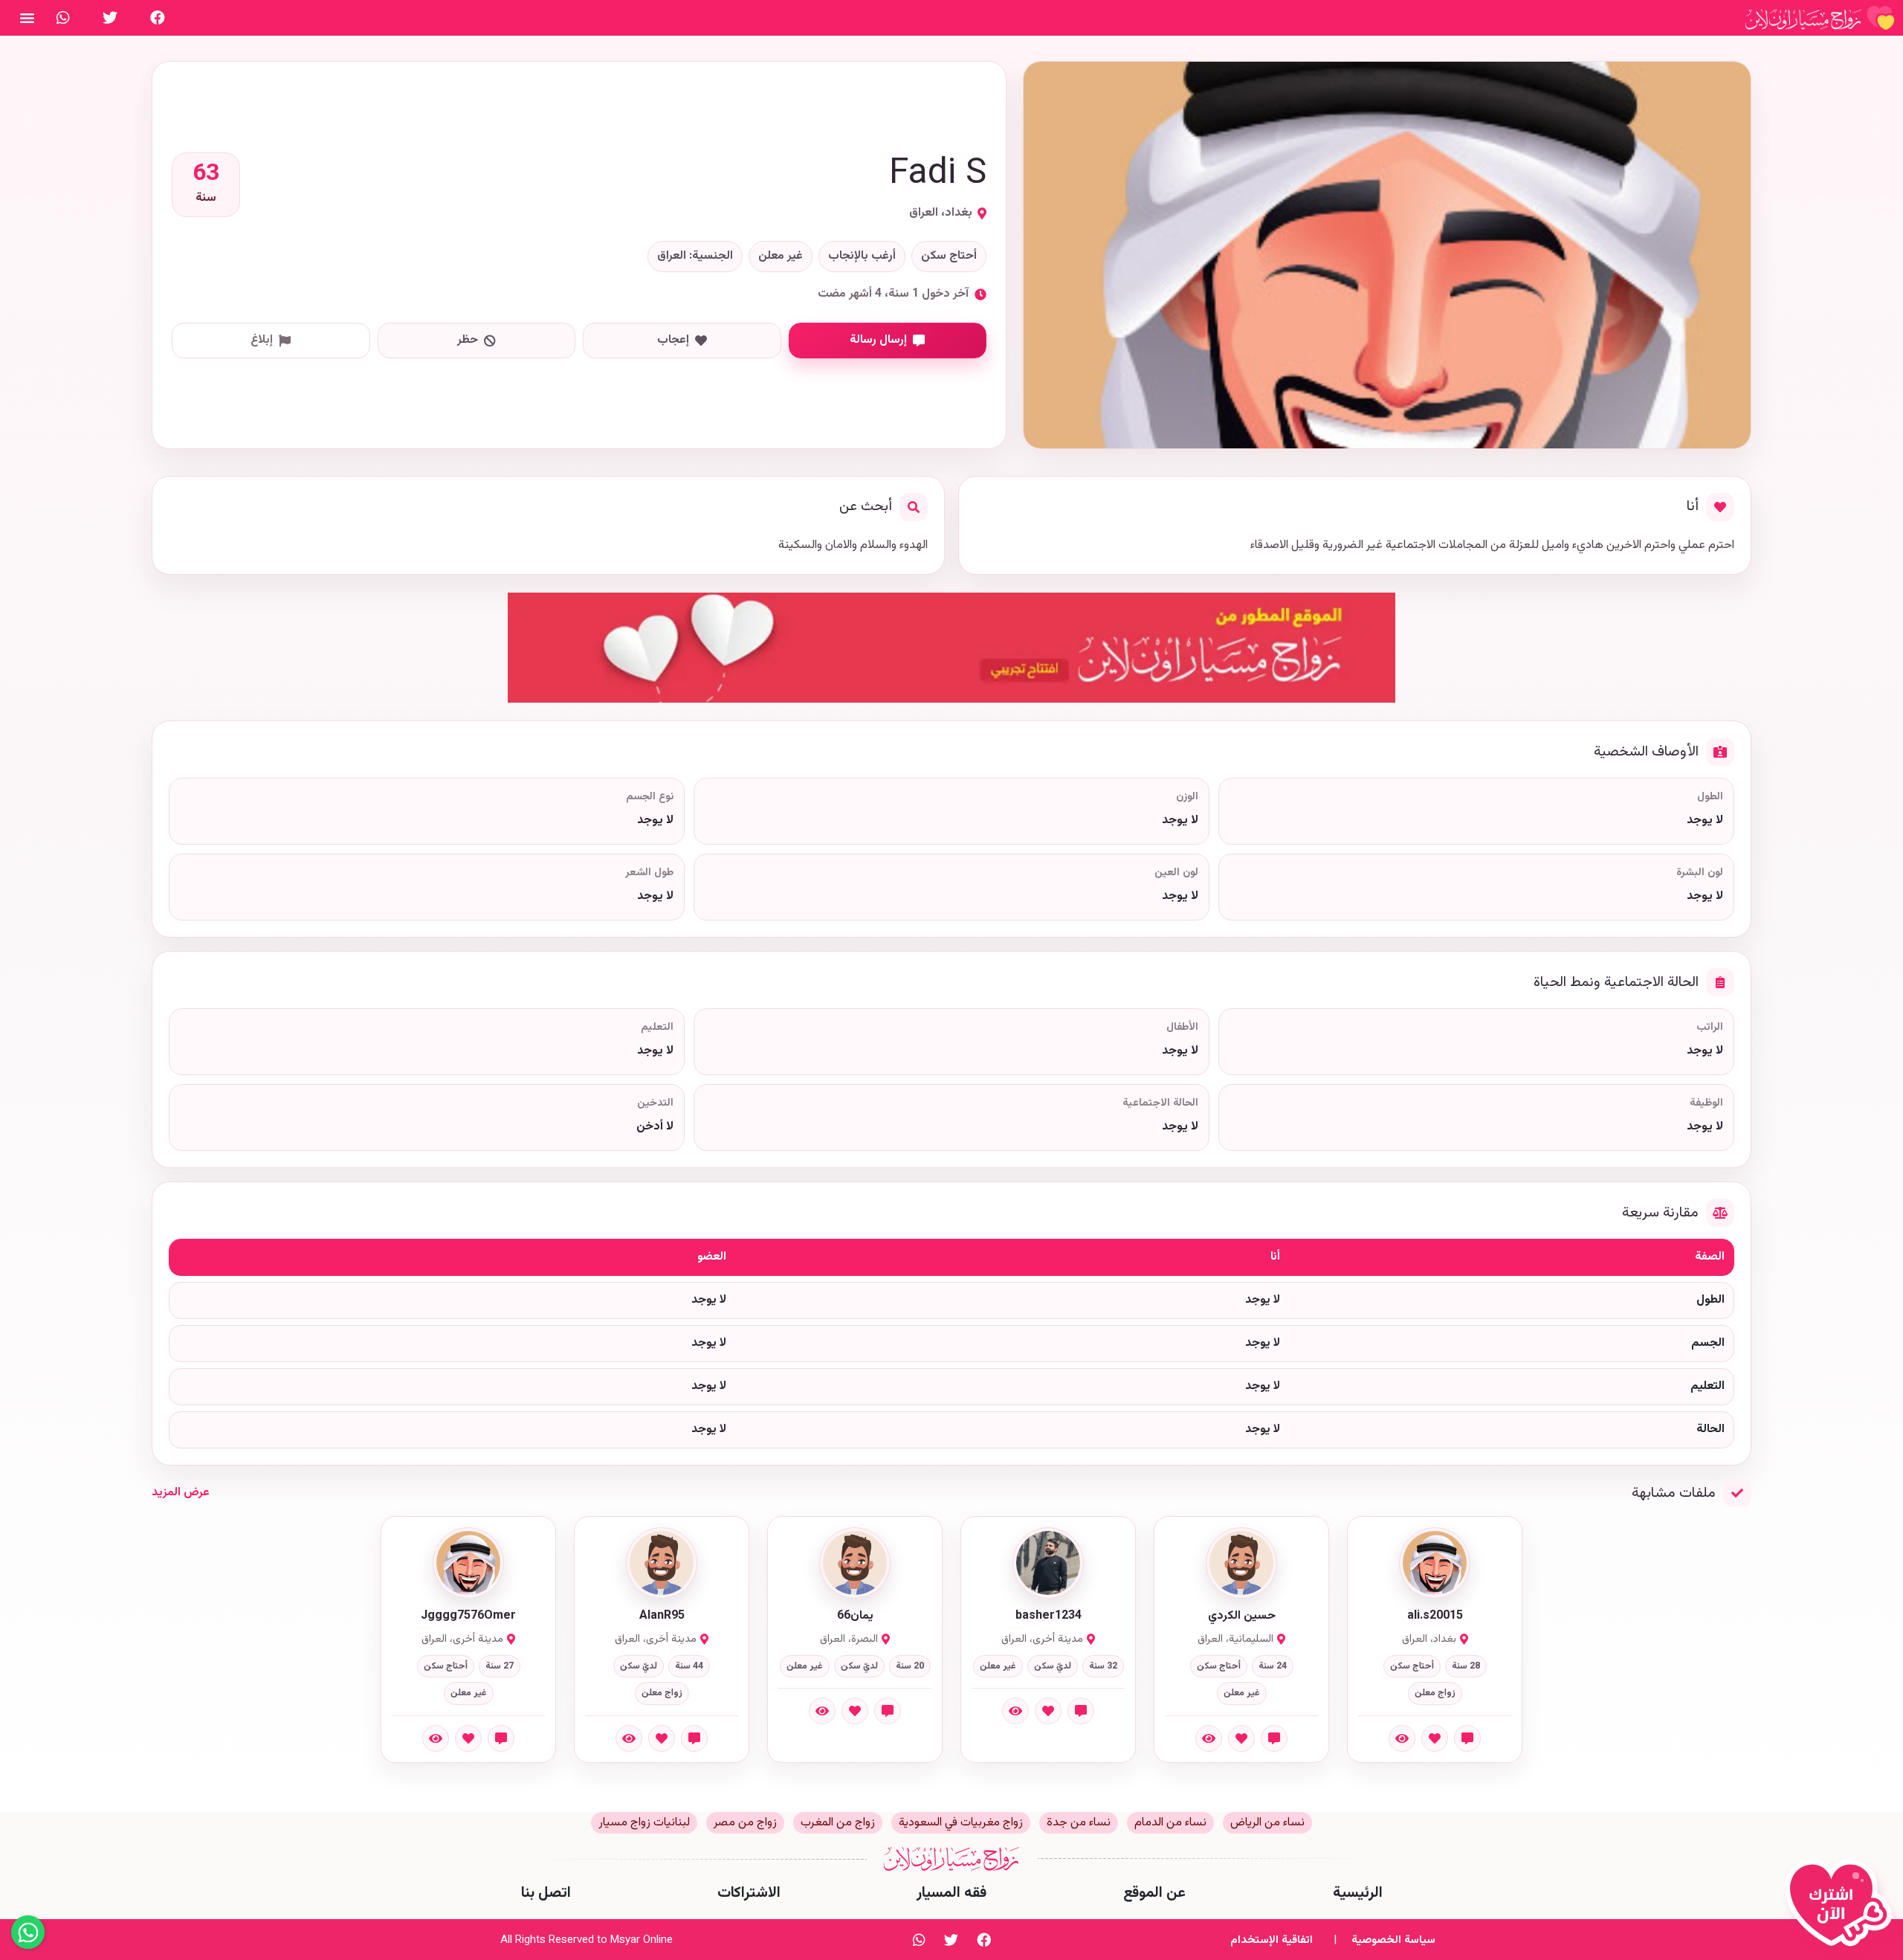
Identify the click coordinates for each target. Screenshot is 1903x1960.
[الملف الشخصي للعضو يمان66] (855, 1563)
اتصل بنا (546, 1893)
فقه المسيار (951, 1893)
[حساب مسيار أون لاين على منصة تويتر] (110, 18)
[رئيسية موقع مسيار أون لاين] (1820, 18)
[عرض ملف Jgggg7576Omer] (436, 1738)
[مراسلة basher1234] (1081, 1711)
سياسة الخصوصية (1393, 1940)
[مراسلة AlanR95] (694, 1738)
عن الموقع (1154, 1893)
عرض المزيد (181, 1493)
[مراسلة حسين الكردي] (1274, 1738)
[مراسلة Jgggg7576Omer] (501, 1738)
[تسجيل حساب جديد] (1842, 1909)
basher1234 (1049, 1616)
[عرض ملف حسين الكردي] (1209, 1738)
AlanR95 (662, 1616)
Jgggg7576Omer (468, 1616)
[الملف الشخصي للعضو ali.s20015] (1435, 1563)
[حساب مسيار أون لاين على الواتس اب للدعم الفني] (63, 18)
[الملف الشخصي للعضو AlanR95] (662, 1563)
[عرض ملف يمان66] (822, 1711)
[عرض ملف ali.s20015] (1402, 1738)
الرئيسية (1358, 1893)
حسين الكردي (1242, 1616)
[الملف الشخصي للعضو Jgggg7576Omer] (468, 1563)
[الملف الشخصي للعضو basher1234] (1048, 1563)
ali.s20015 (1435, 1616)
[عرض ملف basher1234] (1015, 1711)
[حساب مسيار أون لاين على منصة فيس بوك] (158, 18)
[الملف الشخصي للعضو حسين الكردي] (1241, 1563)
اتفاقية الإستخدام (1272, 1940)
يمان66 (855, 1616)
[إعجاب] (1435, 1738)
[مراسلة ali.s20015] (1467, 1738)
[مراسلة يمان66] (888, 1711)
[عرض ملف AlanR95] (629, 1738)
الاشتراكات (749, 1893)
